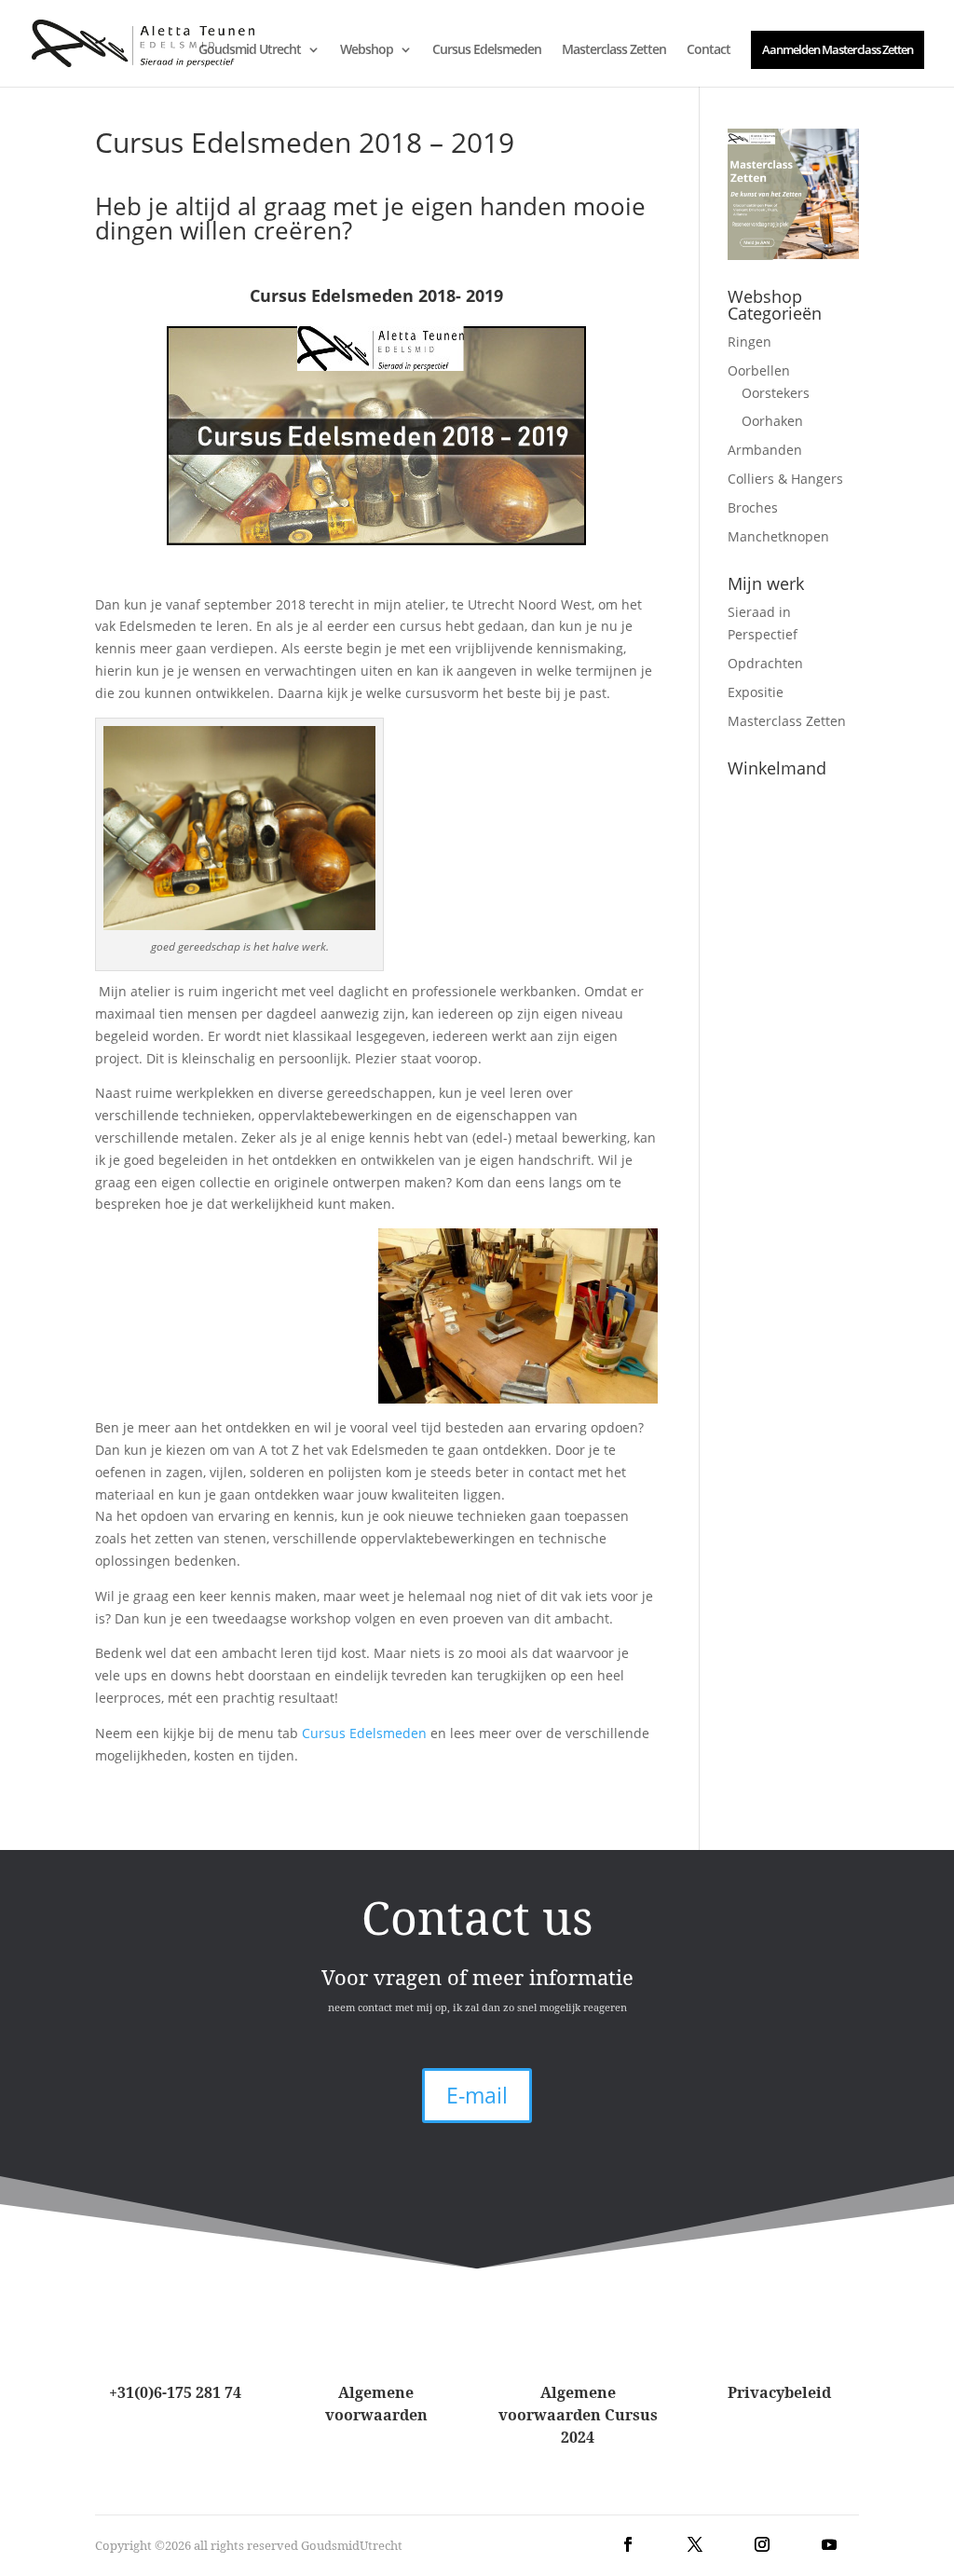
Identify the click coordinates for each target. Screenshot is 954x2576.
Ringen (750, 342)
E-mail (477, 2095)
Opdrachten (765, 663)
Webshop (367, 50)
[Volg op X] (695, 2544)
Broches (753, 507)
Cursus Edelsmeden (487, 50)
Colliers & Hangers (785, 479)
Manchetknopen (778, 536)
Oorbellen (759, 370)
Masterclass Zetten (614, 50)
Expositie (756, 692)
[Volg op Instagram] (762, 2544)
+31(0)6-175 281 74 (175, 2392)
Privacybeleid (779, 2392)
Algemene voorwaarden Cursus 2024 (578, 2415)
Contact (709, 50)
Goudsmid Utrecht (250, 50)
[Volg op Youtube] (829, 2544)
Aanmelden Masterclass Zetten (838, 49)
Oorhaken (772, 421)
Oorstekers (776, 393)
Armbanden (765, 450)
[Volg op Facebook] (628, 2544)
